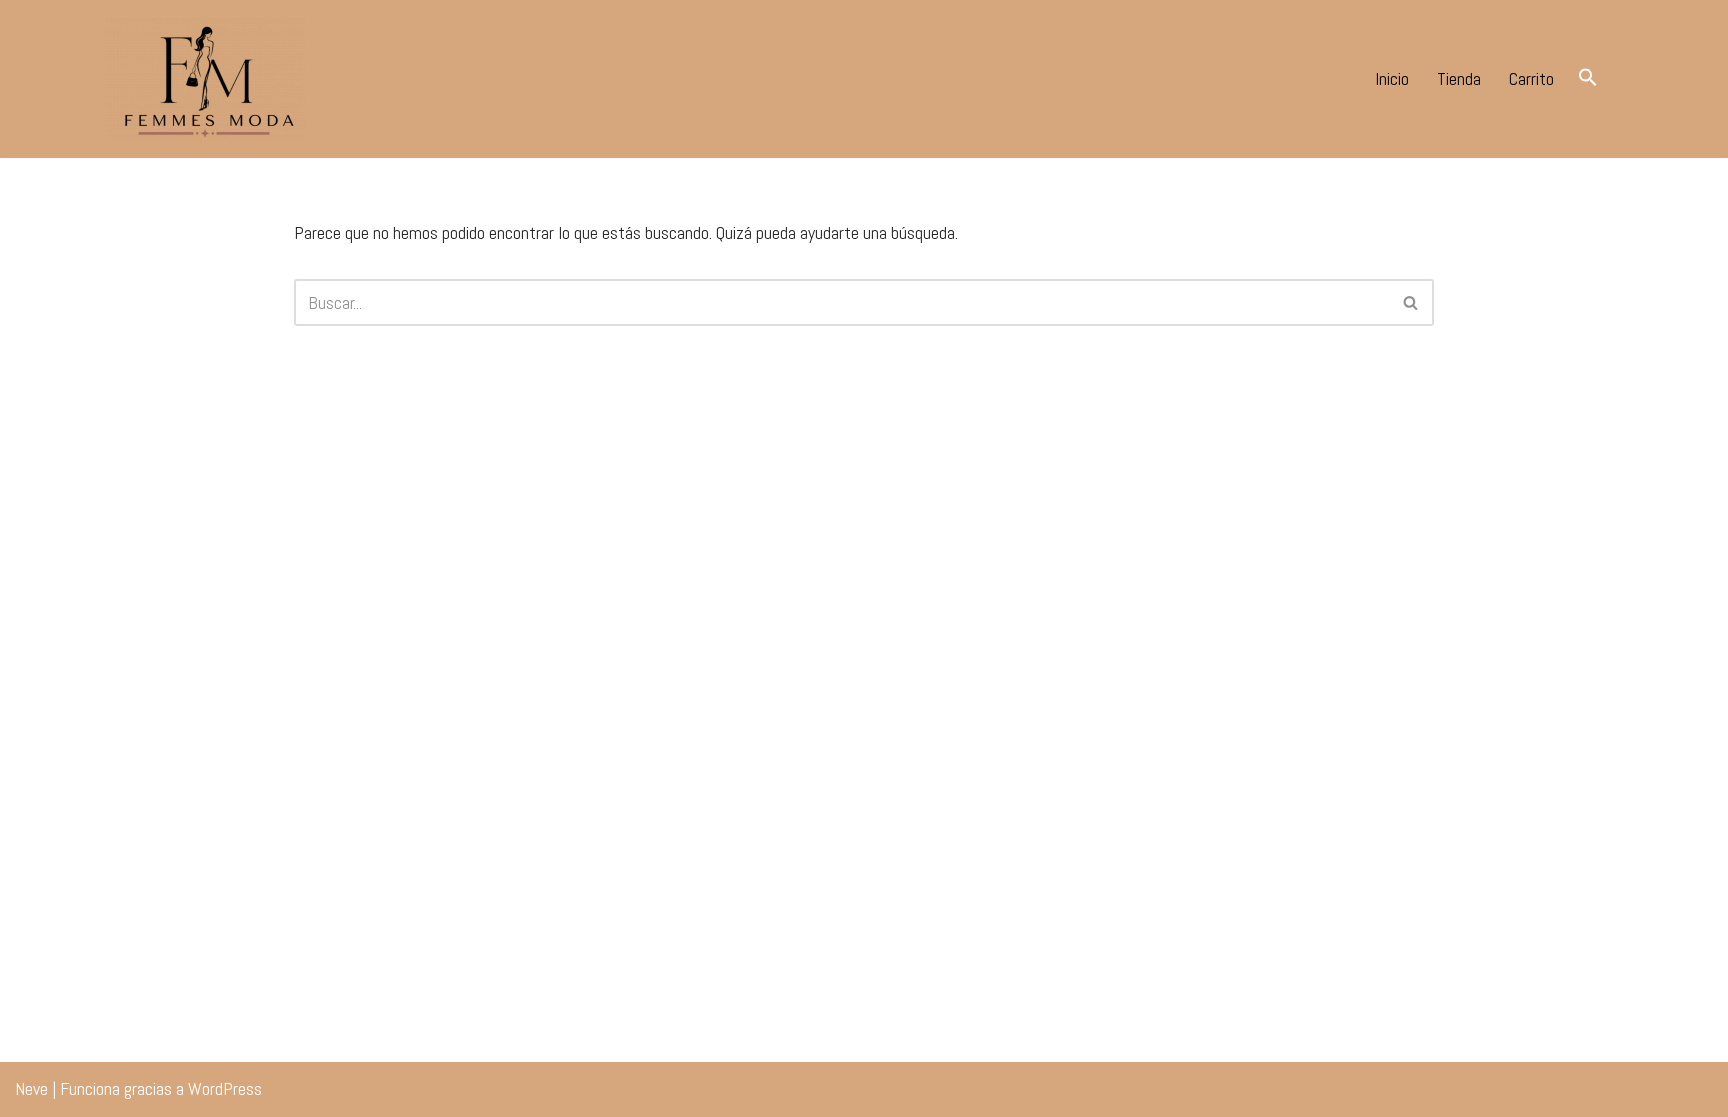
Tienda (1459, 78)
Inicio (1392, 78)
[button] (1588, 76)
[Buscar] (1411, 302)
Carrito (1531, 78)
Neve (31, 1088)
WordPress (225, 1088)
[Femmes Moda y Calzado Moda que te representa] (205, 79)
